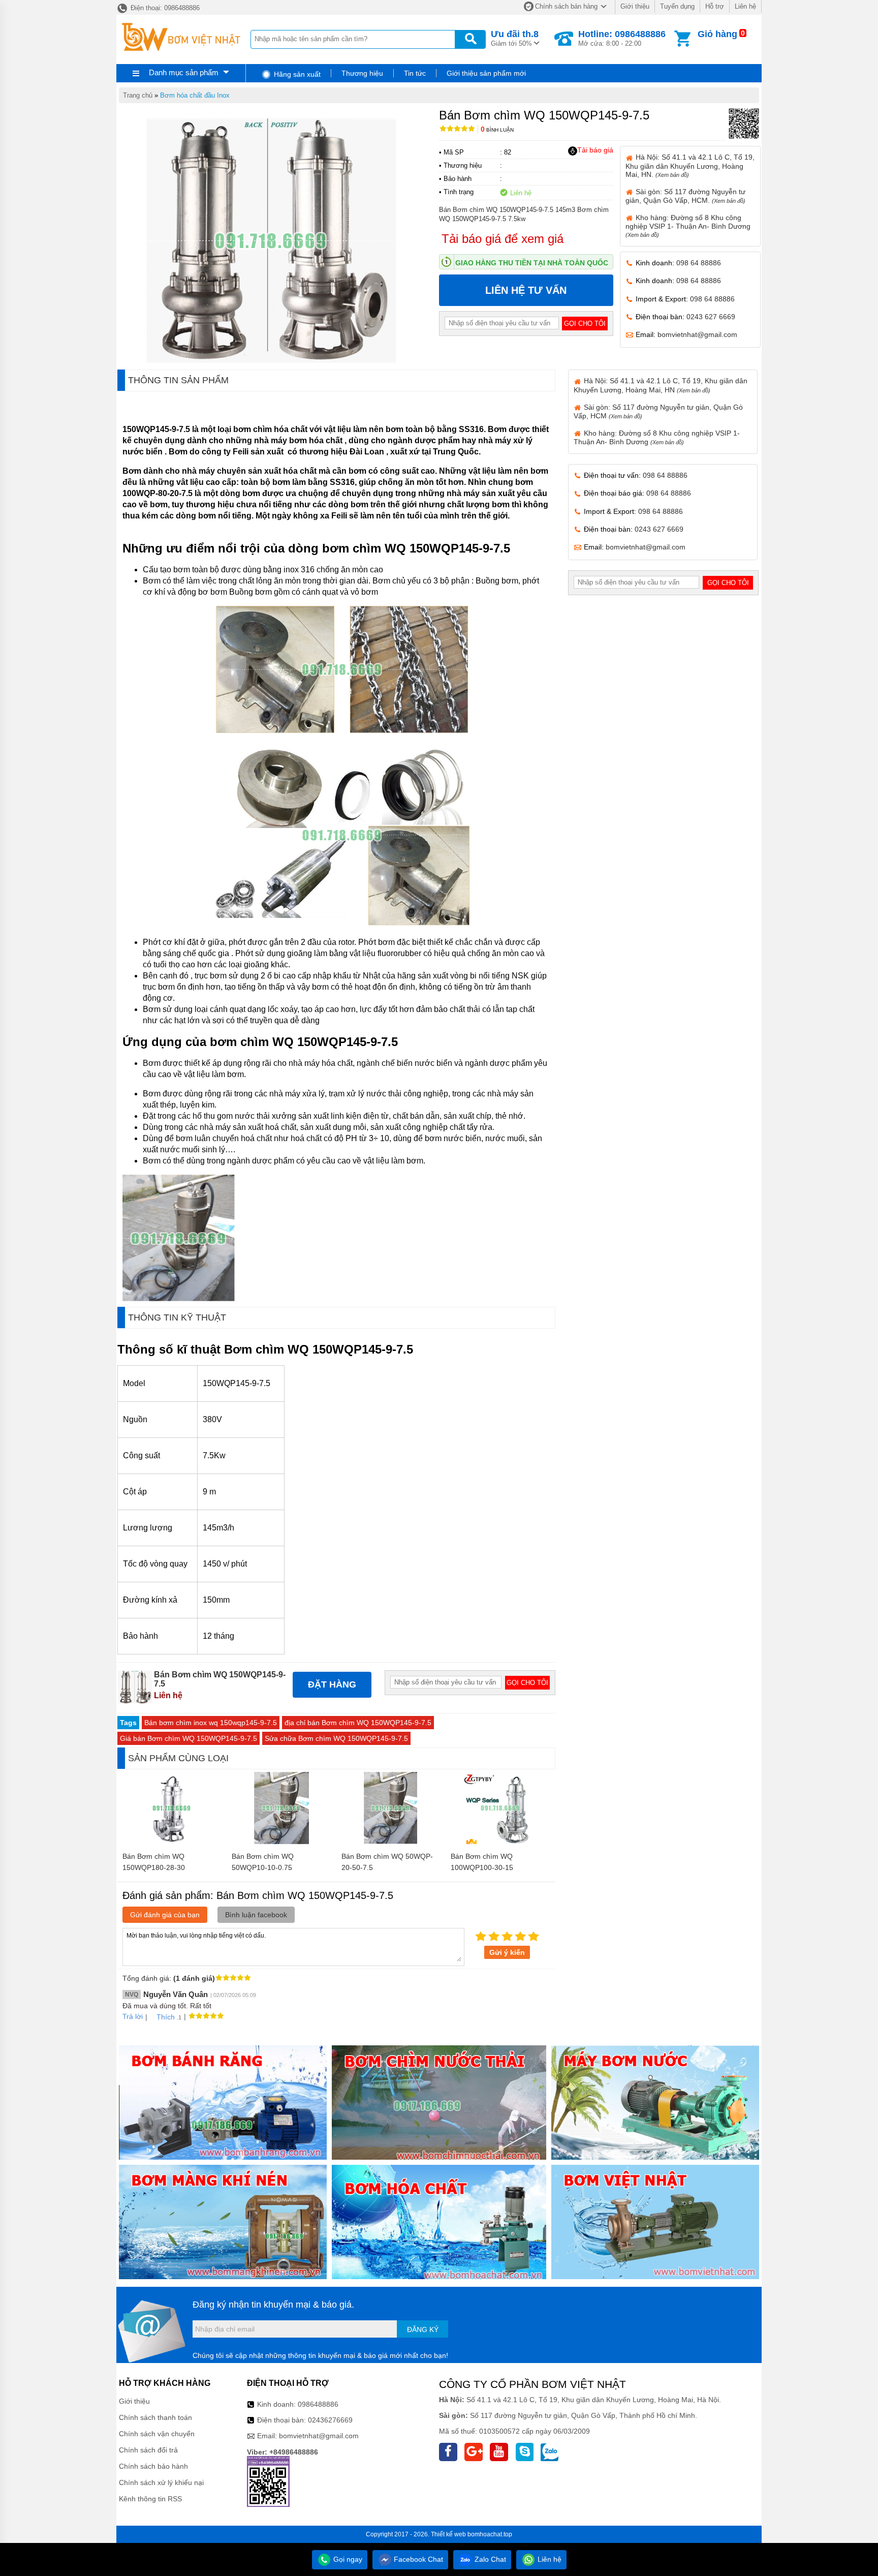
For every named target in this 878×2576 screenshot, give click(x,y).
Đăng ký (423, 2329)
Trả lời (133, 2016)
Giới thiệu (635, 6)
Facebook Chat (417, 2559)
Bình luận (497, 130)
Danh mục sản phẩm (184, 72)
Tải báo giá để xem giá (503, 239)
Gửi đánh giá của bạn (165, 1915)
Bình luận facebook (256, 1915)
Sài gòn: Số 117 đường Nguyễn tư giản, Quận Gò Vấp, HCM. (685, 196)
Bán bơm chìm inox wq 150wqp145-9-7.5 (211, 1723)
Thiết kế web (448, 2534)
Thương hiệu (362, 73)
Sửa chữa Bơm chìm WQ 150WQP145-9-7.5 (336, 1738)
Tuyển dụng (677, 6)
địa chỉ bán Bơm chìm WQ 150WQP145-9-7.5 (358, 1723)
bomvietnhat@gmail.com (697, 334)
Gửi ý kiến (507, 1952)
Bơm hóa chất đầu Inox (195, 95)
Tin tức (415, 73)
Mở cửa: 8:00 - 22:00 (622, 38)
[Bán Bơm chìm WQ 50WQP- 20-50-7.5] (391, 1842)
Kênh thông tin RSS (150, 2499)
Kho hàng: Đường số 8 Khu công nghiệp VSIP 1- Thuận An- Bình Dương (688, 226)
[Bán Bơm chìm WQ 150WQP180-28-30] (172, 1842)
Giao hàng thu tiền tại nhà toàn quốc (532, 263)
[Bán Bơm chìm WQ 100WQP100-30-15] (500, 1842)
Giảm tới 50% (515, 38)
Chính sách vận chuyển (157, 2434)
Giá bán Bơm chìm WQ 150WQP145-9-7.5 (189, 1738)
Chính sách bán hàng (566, 6)
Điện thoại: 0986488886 (164, 8)
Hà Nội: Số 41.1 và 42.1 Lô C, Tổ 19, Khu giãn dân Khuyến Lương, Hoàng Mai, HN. (690, 165)
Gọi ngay (347, 2559)
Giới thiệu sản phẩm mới (486, 73)
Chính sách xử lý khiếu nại (161, 2482)
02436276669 (330, 2420)
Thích (166, 2017)
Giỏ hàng (717, 34)
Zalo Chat (489, 2559)
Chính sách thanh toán (155, 2417)
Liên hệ (745, 6)
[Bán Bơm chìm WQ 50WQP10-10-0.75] (281, 1842)
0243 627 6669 (711, 317)
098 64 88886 (699, 263)
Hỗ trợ (715, 6)
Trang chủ (138, 95)
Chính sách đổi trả (148, 2450)
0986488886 (318, 2404)
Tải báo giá (595, 150)
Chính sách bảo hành (153, 2466)
